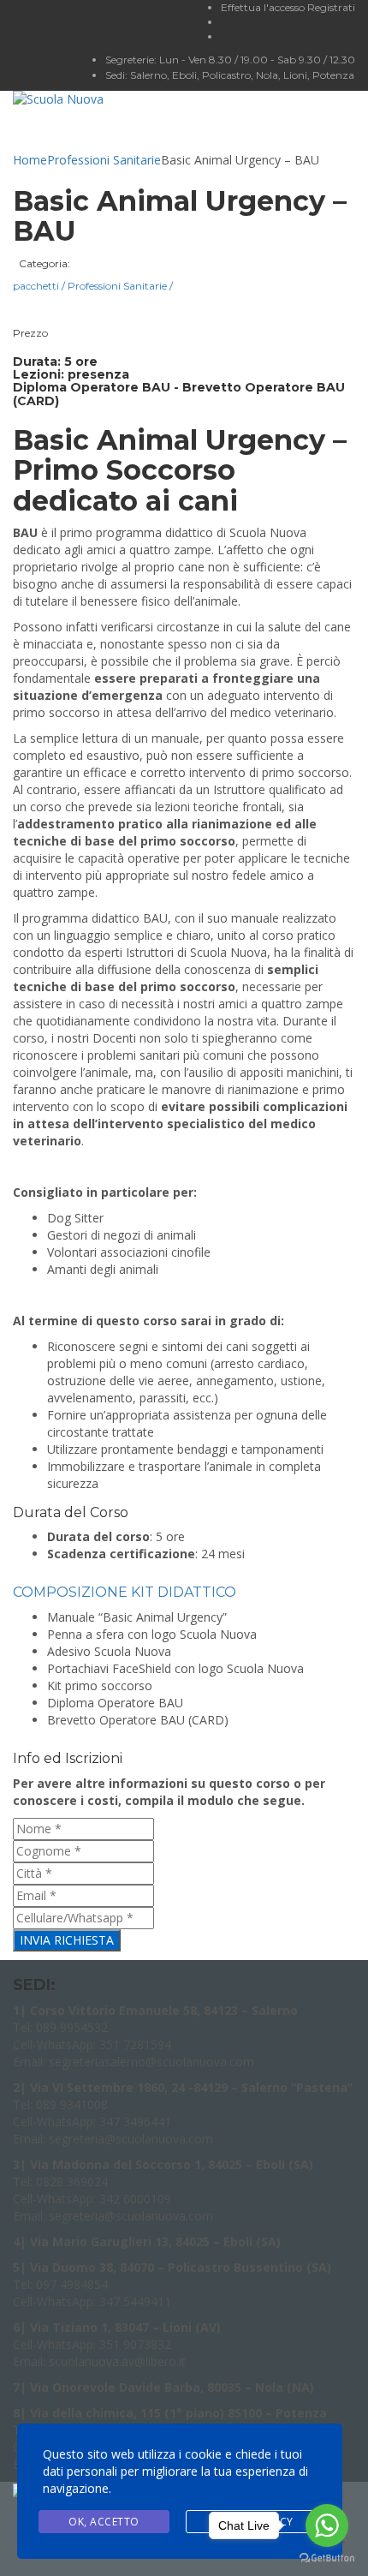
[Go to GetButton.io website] (327, 2558)
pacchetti (39, 286)
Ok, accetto (104, 2522)
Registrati (331, 7)
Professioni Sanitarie (104, 160)
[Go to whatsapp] (327, 2525)
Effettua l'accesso (264, 7)
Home (30, 160)
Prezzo (30, 333)
